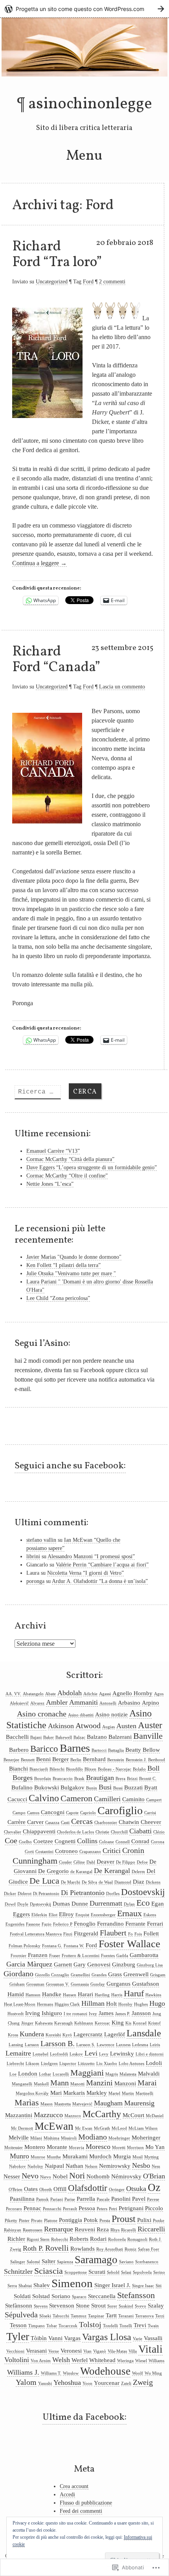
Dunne (80, 1904)
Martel (114, 2093)
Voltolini (17, 2360)
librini (33, 1556)
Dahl (91, 1862)
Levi (91, 2053)
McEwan (54, 2126)
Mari (56, 2093)
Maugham (108, 2103)
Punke (159, 2221)
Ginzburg (124, 1964)
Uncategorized (52, 282)
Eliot (53, 1915)
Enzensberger (103, 1915)
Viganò (100, 2351)
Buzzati (133, 1787)
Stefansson (136, 2295)
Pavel (139, 2199)
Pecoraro (14, 2209)
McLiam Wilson (143, 2128)
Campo (19, 1813)
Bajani (36, 1737)
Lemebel (40, 2054)
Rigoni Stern (38, 2239)
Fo (130, 1934)
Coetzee (43, 1841)
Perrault (70, 2209)
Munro (19, 2156)
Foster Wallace (130, 1944)
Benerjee (11, 1760)
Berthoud (157, 1760)
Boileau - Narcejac (115, 1769)
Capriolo (88, 1813)
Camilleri (107, 1799)
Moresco (98, 2147)
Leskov (76, 2054)
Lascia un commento (122, 687)
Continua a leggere (39, 563)
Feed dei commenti (81, 2511)
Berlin (76, 1760)
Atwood (88, 1725)
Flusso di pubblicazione (86, 2503)
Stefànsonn (19, 2306)
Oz (154, 2187)
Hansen (70, 1995)
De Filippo (126, 1862)
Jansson (141, 2013)
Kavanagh (63, 2023)
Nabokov (17, 2166)
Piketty (11, 2221)
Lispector (68, 2064)
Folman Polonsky (25, 1946)
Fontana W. (74, 1946)
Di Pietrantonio (83, 1893)
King (118, 2023)
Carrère (17, 1822)
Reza (103, 2229)
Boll (153, 1768)
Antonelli (108, 1703)
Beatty (133, 1750)
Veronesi (71, 2351)
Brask (79, 1779)
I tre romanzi (75, 2014)
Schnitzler (18, 2271)
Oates (31, 2189)
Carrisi (150, 1813)
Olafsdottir (88, 2188)
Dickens (153, 1882)
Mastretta (62, 2104)
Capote (72, 1813)
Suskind (126, 2306)
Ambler (57, 1702)
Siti (159, 2286)
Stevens (41, 2306)
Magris (112, 2074)
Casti (65, 1823)
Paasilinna (22, 2199)
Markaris (74, 2093)
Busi (105, 1787)
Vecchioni (15, 2351)
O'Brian (154, 2176)
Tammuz (79, 2316)
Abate (51, 1694)
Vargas (72, 2338)
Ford (88, 282)
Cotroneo (66, 1851)
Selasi (126, 2272)
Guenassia (80, 1984)
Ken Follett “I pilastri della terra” (63, 1265)
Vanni (55, 2338)
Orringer (117, 2190)
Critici (112, 1851)
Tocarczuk (68, 2326)
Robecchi (60, 2239)
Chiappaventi (39, 1831)
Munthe (54, 2157)
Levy (104, 2054)
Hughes (141, 2004)
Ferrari (155, 1924)
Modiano (93, 2137)
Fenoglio (85, 1924)
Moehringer (119, 2138)
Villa (133, 2351)
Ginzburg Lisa (150, 1965)
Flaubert (113, 1933)
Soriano (61, 2296)
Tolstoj (90, 2324)
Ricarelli (129, 2230)
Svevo (141, 2306)
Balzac (79, 1737)
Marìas (27, 2103)
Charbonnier (106, 1823)
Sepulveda (142, 2272)
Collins (87, 1841)
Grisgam (158, 1975)
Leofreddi (59, 2054)
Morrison (135, 2148)
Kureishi (53, 2035)
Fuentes (108, 1956)
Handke (52, 1994)
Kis (128, 2023)
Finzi (68, 1934)
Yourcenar (107, 2383)
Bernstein (116, 1760)
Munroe (38, 2157)
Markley (97, 2093)
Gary (80, 1964)
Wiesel (141, 2361)
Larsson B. (58, 2043)
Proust (124, 2219)
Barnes (75, 1748)
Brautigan (100, 1778)
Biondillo (74, 1769)
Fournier (18, 1956)
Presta (105, 2221)
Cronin (133, 1850)
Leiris (155, 2045)
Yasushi (45, 2383)
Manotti (77, 2084)
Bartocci (99, 1750)
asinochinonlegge (90, 104)
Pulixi (144, 2220)
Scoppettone (76, 2272)
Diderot (25, 1894)
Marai (147, 2083)
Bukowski (47, 1787)
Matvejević (82, 2104)
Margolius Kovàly (32, 2093)
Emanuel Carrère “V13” (53, 1151)
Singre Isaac (143, 2286)
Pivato (37, 2221)
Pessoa (87, 2208)
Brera (120, 1779)
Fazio (47, 1924)
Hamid (16, 1994)
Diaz (139, 1882)
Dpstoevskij (40, 1904)
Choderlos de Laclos (75, 1832)
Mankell (41, 2084)
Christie (102, 1832)
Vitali (151, 2349)
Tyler (18, 2336)
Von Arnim (41, 2361)
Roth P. (33, 2248)
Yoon (87, 2383)
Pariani (57, 2199)
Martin (128, 2093)
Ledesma (140, 2045)
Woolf (138, 2373)
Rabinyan (13, 2230)
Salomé (33, 2262)
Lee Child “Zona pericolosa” (58, 1298)
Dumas (61, 1904)
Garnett (63, 1964)
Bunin (92, 1788)
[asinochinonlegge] (84, 74)
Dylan (129, 1904)
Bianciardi (39, 1769)
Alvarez (37, 1703)
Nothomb (98, 2176)
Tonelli (126, 2326)
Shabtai (25, 2286)
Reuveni (85, 2229)
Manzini (99, 2083)
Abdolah (70, 1693)
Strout (98, 2306)
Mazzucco (48, 2115)
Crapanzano (90, 1852)
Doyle (23, 1904)
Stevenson (62, 2306)
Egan (158, 1904)
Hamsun (33, 1995)
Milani (36, 2138)
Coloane (107, 1842)
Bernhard (94, 1759)
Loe (13, 2074)
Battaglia (116, 1750)
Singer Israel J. (112, 2285)
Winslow (71, 2373)
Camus (33, 1813)
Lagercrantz (88, 2034)
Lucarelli (61, 2074)
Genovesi (99, 1964)
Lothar (45, 2074)
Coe (11, 1840)
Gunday (98, 1984)
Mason (47, 2104)
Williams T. (51, 2373)
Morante (57, 2147)
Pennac (32, 2208)
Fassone (33, 1924)
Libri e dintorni (150, 2054)
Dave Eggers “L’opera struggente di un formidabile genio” (92, 1168)
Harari (85, 1994)
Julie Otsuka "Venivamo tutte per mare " (71, 1273)
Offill (60, 2189)
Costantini (44, 1852)
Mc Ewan (84, 2128)
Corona (158, 1842)
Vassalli (153, 2338)
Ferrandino (110, 1924)
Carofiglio (120, 1810)
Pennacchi (52, 2209)
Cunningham (35, 1861)
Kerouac (102, 2023)
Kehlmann (84, 2023)
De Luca (44, 1881)
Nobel (60, 2176)
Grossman (35, 1984)
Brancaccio (63, 1779)
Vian (87, 2351)
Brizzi (132, 1779)
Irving (33, 2013)
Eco (143, 1903)
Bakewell (64, 1737)
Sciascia (49, 2271)
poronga (35, 1581)
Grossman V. (58, 1984)
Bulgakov (73, 1787)
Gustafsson (146, 1984)
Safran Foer (149, 2249)
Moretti (119, 2148)
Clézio (159, 1832)
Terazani (126, 2316)
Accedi (67, 2495)
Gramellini (80, 1975)
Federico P (63, 1924)
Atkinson (61, 1726)
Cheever (151, 1822)
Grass (115, 1974)
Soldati (22, 2296)
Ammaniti (84, 1702)
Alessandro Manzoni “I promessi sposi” (91, 1556)
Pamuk (42, 2199)
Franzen (38, 1955)
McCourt (133, 2115)
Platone (51, 2221)
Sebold (113, 2272)
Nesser (12, 2176)
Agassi (105, 1694)
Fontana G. (52, 1946)
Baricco (44, 1749)
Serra (12, 2286)
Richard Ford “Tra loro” (57, 255)
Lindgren (49, 2064)
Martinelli (144, 2093)
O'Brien (16, 2190)
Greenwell (136, 1974)
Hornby (125, 2004)
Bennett (28, 1760)
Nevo (30, 2176)
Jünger (27, 2023)
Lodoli (154, 2063)
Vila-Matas (117, 2351)
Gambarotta (144, 1955)
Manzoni (125, 2083)
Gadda (122, 1956)
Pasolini (121, 2199)
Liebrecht (15, 2064)
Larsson (32, 2045)
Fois (138, 1934)
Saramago (96, 2260)
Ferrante (135, 1924)
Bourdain (43, 1779)
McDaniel (155, 2116)
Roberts (79, 2239)
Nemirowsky (115, 2166)
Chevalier (13, 1832)
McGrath (102, 2128)
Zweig (143, 2382)
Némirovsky (126, 2176)
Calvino (44, 1798)
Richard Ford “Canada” (56, 660)
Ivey (93, 2014)
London (28, 2074)
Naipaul (54, 2166)
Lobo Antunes (131, 2064)
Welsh (61, 2360)
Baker (49, 1737)
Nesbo (141, 2165)
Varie (138, 2339)
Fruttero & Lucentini (81, 1956)
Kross (13, 2035)
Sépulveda (21, 2315)
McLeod (119, 2128)
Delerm (138, 1872)
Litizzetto (86, 2064)
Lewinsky (122, 2054)
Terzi (160, 2316)
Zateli (126, 2383)
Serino (159, 2272)
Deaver (106, 1862)
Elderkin (39, 1915)
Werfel (80, 2360)
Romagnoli (137, 2239)
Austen (126, 1726)
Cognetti (65, 1841)
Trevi (140, 2325)
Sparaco (79, 2297)
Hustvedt (16, 2014)
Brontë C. (148, 1779)
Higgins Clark (67, 2004)
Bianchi (18, 1769)
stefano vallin (41, 1540)
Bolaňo (139, 1769)
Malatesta (128, 2074)
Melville (19, 2138)
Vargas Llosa (107, 2337)
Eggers (21, 1914)
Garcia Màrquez (29, 1964)
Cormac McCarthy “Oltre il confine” (67, 1176)
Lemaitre (18, 2053)
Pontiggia (71, 2220)
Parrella (86, 2199)
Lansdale (144, 2033)
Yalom (26, 2382)
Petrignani (131, 2208)
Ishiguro (52, 2013)
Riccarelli (151, 2229)
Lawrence (106, 2045)
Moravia (76, 2148)
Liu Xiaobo (107, 2064)
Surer (112, 2306)
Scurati (97, 2272)
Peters (102, 2209)
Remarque (59, 2229)
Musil (138, 2157)
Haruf (134, 1994)
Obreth (46, 2190)
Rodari (98, 2239)
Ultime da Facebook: (84, 2417)
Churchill (119, 1832)
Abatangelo (33, 1694)
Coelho (25, 1842)
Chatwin (129, 1822)
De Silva (89, 1882)
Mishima (51, 2138)
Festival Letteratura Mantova (36, 1934)
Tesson (18, 2325)
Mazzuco (73, 2116)
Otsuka (136, 2189)
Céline (79, 1862)
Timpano (37, 2326)
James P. (123, 2014)
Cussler (65, 1862)
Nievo (46, 2177)
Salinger (18, 2262)
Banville (148, 1736)
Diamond (123, 1882)
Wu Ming (153, 2373)
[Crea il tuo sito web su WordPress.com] (84, 9)
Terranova (144, 2316)
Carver (35, 1822)
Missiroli (69, 2138)
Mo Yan (155, 2147)
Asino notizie (111, 1714)
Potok (91, 2220)
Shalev (42, 2285)
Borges (23, 1778)
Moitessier (14, 2148)
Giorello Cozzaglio (52, 1975)
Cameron (76, 1798)
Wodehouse (105, 2371)
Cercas (82, 1821)
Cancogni (53, 1812)
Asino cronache (42, 1714)
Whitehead (102, 2360)
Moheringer (146, 2138)
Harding (102, 1995)
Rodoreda (117, 2239)
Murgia (122, 2156)
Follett (151, 1933)
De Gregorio (53, 1871)
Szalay (156, 2306)
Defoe (142, 1862)
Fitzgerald (86, 1933)
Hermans (45, 2004)
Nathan (74, 2166)
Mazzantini (19, 2115)
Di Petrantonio (46, 1894)
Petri (113, 2209)
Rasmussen (33, 2230)
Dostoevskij (143, 1892)
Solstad (41, 2296)
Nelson (91, 2166)
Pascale (103, 2199)
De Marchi (71, 1882)
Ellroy (66, 1914)
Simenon (72, 2283)
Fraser (55, 1956)
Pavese (153, 2199)
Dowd (10, 1904)
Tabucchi (61, 2316)
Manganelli (22, 2084)
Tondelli (110, 2326)
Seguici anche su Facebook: (70, 1466)
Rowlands (83, 2249)
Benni (43, 1759)
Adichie (90, 1694)
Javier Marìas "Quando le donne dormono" (74, 1257)
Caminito (133, 1799)
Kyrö (67, 2035)
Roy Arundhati (110, 2249)
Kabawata (44, 2023)
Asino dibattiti (81, 1715)
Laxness (123, 2045)
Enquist (82, 1915)
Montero (35, 2147)
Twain (153, 2326)
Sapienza (65, 2262)
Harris (117, 1995)
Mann (60, 2083)
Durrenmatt (106, 1903)
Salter (49, 2261)
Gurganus (118, 1984)
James (106, 2013)
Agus (159, 1694)
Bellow (151, 1750)
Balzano (97, 1737)
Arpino (151, 1703)
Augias (108, 1727)
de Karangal (81, 1872)
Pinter (24, 2221)
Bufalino (22, 1787)
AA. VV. (13, 1694)
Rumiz (130, 2249)
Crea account (74, 2486)
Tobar (52, 2326)
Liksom (32, 2064)
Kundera (32, 2034)
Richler (16, 2239)
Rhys (115, 2230)
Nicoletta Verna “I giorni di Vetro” (85, 1573)
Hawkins (153, 1995)
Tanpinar (96, 2316)
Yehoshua (67, 2382)
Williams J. (23, 2372)
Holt (111, 2004)
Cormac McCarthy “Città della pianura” (70, 1159)
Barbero (19, 1750)
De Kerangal (112, 1871)
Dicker (10, 1894)
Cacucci (17, 1799)
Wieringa (125, 2361)
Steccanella (102, 2296)
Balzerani (120, 1737)
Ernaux (130, 1913)
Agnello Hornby (132, 1693)
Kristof (154, 2023)
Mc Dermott (22, 2128)
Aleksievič (19, 1703)
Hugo (157, 2003)
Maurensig (139, 2103)
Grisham (17, 1984)
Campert (154, 1800)
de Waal (106, 1882)
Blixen (90, 1769)
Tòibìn (39, 2338)
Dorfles (113, 1894)
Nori (77, 2176)
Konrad (140, 2023)
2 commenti (112, 282)
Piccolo (154, 2208)
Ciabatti (141, 1831)
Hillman (93, 2003)
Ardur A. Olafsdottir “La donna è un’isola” (100, 1581)
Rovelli (57, 2248)
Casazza (52, 1823)
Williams (156, 2361)
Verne (54, 2351)
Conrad (140, 1841)
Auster (150, 1725)
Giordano (18, 1974)
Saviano (126, 2262)
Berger (61, 1759)
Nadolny (35, 2166)
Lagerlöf (115, 2034)
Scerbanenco (147, 2262)
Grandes (99, 1975)
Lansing (16, 2045)
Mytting (152, 2157)
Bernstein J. (136, 1760)
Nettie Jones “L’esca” (50, 1184)
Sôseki (45, 2316)
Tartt (111, 2315)
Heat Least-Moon (20, 2004)
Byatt (151, 1787)
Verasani (36, 2351)
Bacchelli (17, 1737)
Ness (156, 2166)
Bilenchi (57, 1769)
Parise (70, 2199)
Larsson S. (86, 2045)
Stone (83, 2306)
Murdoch (100, 2156)
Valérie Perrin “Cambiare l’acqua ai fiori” (102, 1565)
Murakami (75, 2156)
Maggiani (87, 2073)
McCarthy (102, 2114)
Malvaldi (149, 2074)
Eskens (150, 1915)
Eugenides (15, 1924)
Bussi (118, 1788)
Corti (29, 1852)
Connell (123, 1842)
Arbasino (129, 1703)
